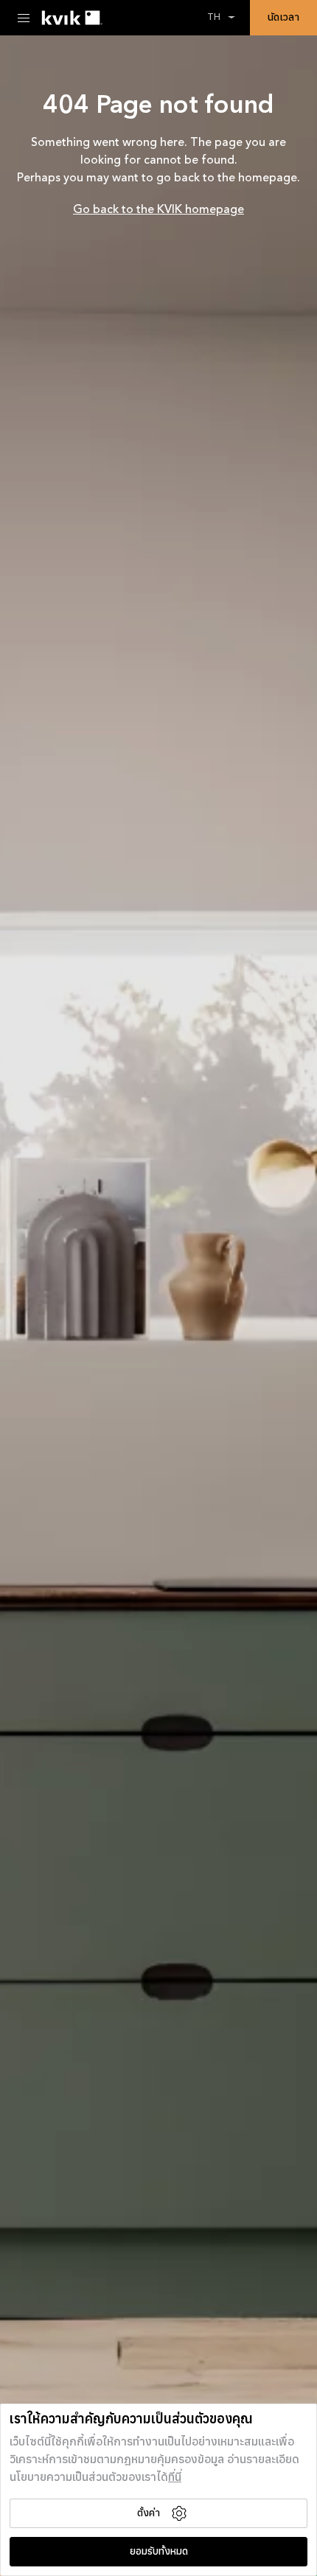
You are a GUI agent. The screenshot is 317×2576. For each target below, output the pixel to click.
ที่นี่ (175, 2478)
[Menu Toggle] (24, 18)
